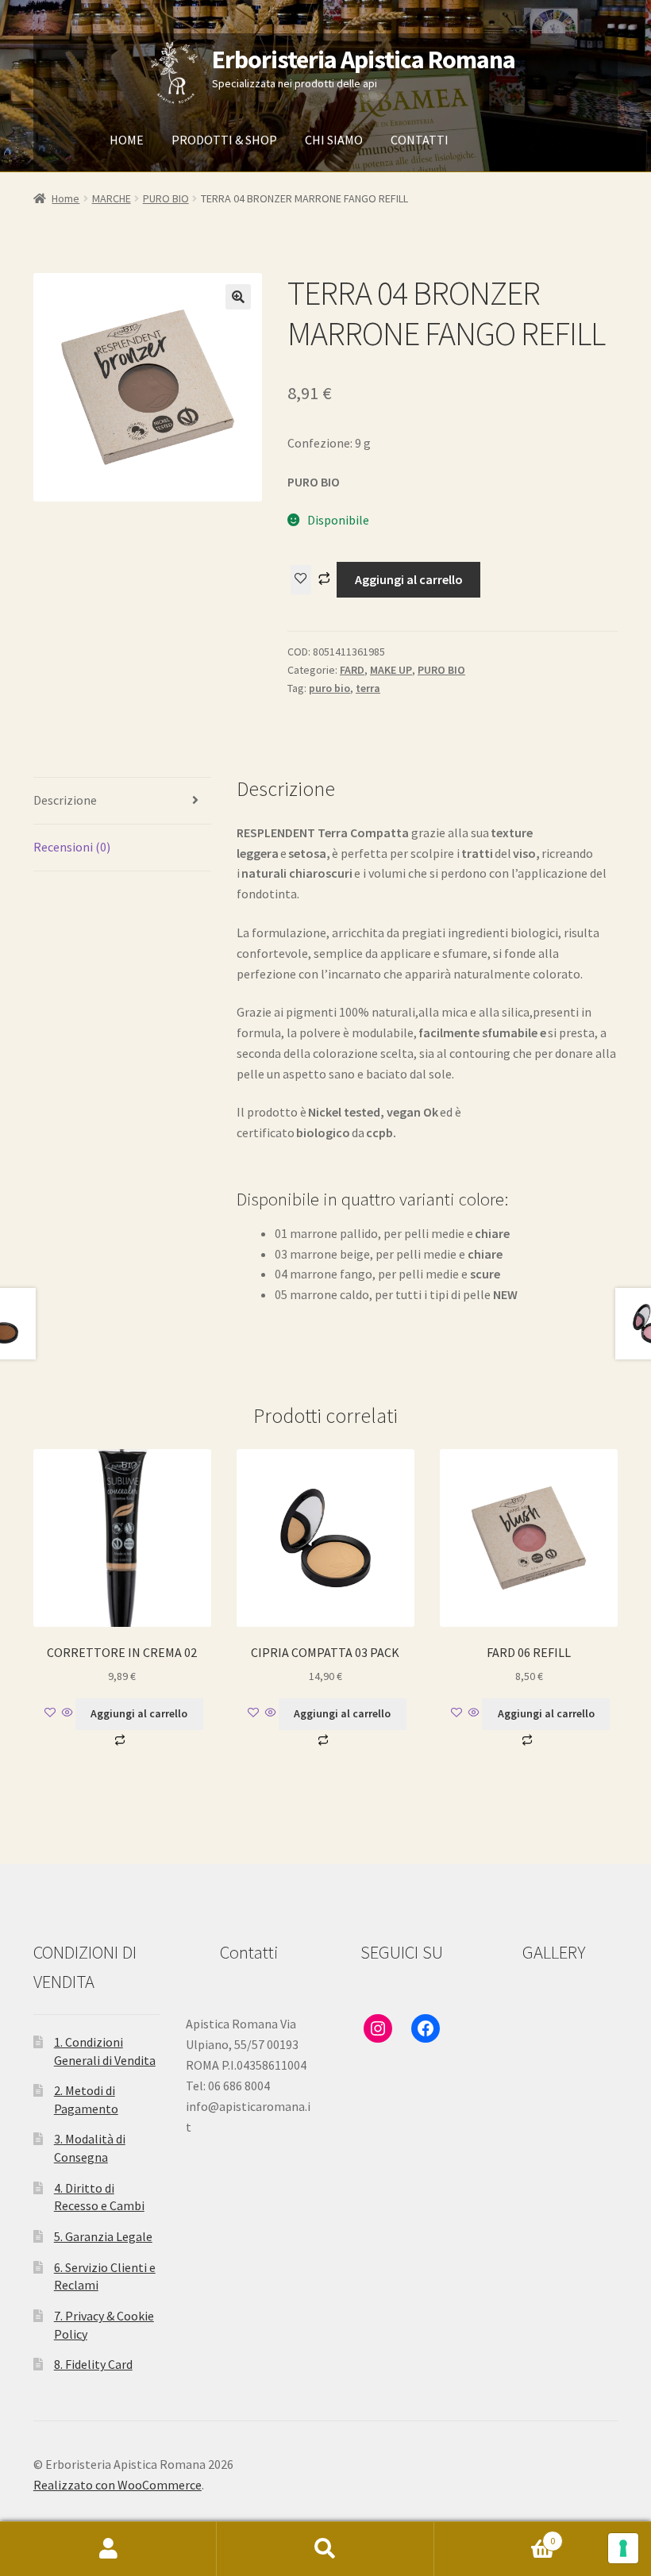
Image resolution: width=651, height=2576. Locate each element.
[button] (238, 297)
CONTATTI (420, 140)
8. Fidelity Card (93, 2364)
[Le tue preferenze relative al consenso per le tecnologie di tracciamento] (623, 2548)
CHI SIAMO (334, 140)
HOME (127, 140)
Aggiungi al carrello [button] (139, 1713)
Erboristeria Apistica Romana (364, 60)
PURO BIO (166, 198)
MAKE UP (391, 670)
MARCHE (112, 198)
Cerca (325, 2549)
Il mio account (108, 2549)
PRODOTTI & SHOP (224, 140)
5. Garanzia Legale (103, 2236)
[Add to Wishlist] (301, 580)
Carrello (495, 2535)
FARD (352, 670)
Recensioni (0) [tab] (72, 847)
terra (368, 688)
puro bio (329, 688)
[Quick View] (67, 1713)
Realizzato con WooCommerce (117, 2485)
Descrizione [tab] (65, 800)
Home (65, 198)
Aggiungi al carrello (409, 579)
